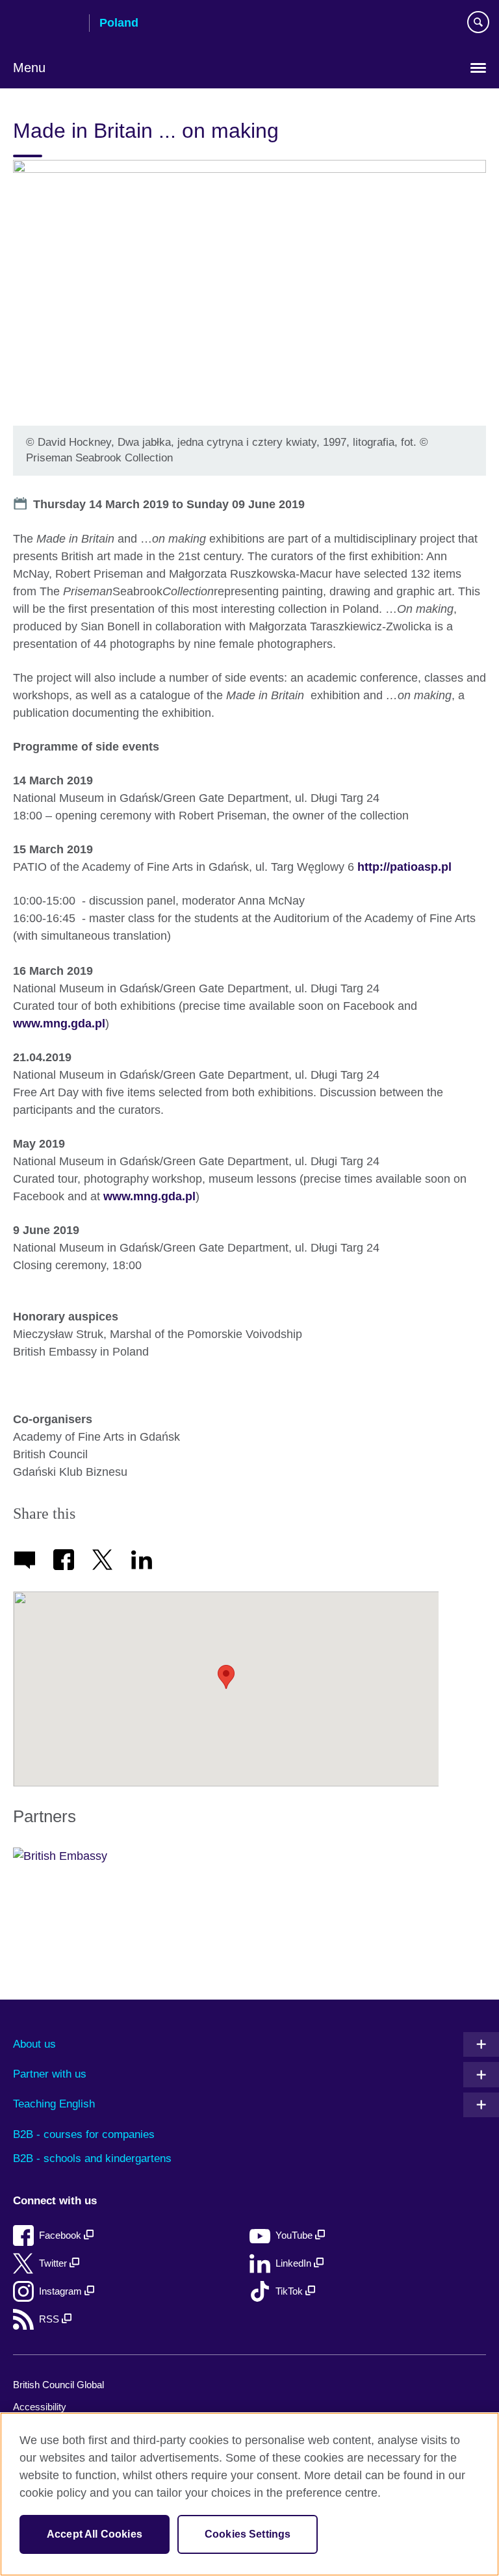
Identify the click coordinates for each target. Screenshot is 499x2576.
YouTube (295, 2235)
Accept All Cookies (95, 2534)
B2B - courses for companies (84, 2134)
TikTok (290, 2291)
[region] (249, 2494)
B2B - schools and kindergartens (92, 2158)
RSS (50, 2319)
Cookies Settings (248, 2534)
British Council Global (58, 2385)
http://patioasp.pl (404, 867)
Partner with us (50, 2074)
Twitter (54, 2263)
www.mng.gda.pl (59, 1024)
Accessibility (40, 2407)
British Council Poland (46, 24)
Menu (29, 68)
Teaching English (54, 2104)
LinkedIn (295, 2263)
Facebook (61, 2235)
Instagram (62, 2291)
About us (34, 2044)
